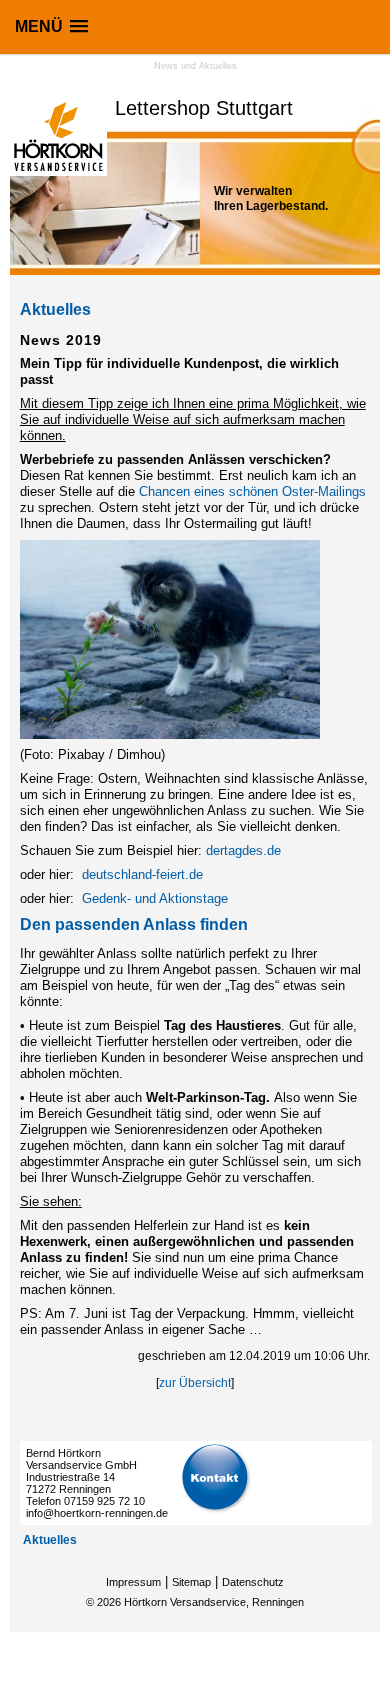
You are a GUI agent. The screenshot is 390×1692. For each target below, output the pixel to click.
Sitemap (191, 1582)
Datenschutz (253, 1582)
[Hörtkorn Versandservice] (58, 171)
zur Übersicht (195, 1383)
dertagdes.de (243, 850)
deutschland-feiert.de (142, 874)
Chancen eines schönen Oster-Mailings (252, 491)
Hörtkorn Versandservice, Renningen (214, 1602)
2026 (109, 1602)
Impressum (133, 1582)
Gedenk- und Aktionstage (155, 898)
